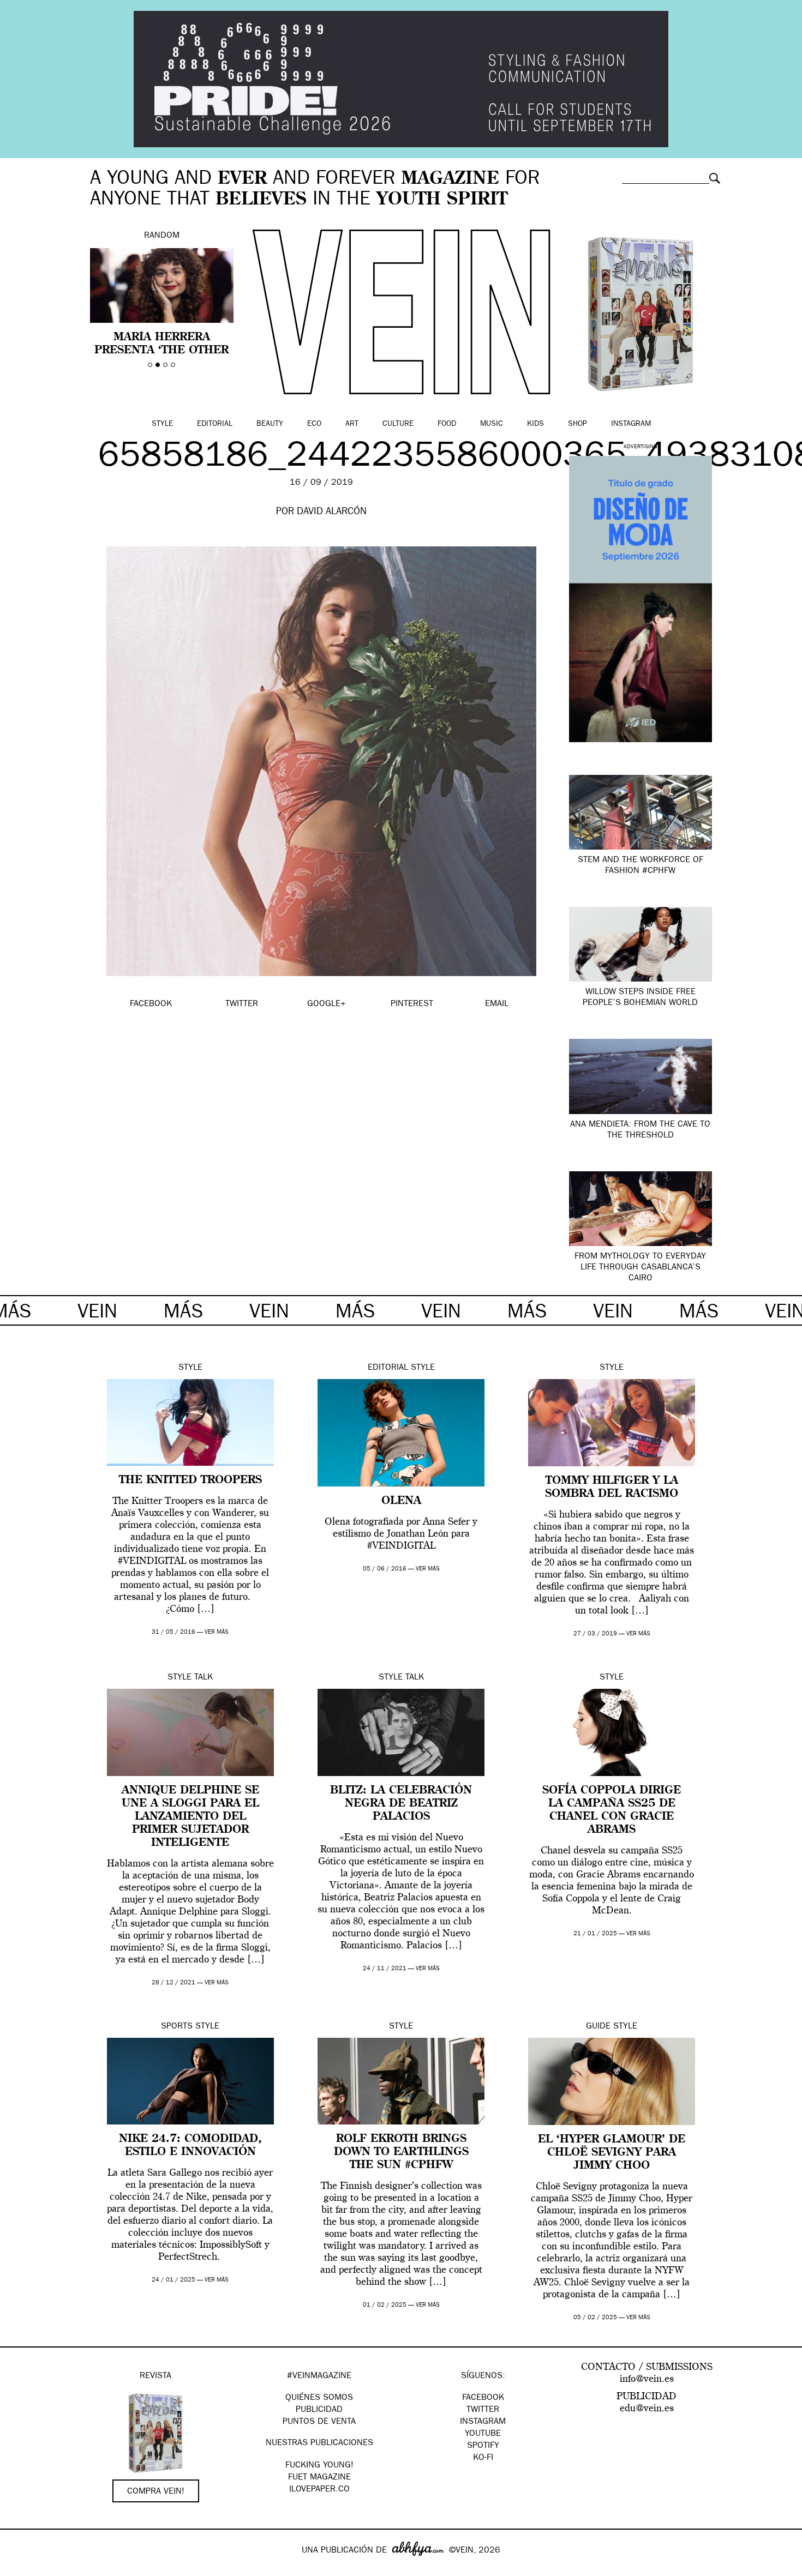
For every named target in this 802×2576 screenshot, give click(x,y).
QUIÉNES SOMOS (319, 2398)
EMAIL (497, 1004)
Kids (535, 424)
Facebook (483, 2398)
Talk (204, 1678)
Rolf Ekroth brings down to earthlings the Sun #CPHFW (401, 2152)
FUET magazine (319, 2478)
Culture (398, 424)
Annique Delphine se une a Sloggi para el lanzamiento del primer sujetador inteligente (190, 1817)
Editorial (215, 424)
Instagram (631, 424)
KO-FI (483, 2458)
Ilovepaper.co (319, 2490)
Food (447, 424)
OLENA (401, 1501)
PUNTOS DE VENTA (319, 2422)
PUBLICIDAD (319, 2410)
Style (162, 424)
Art (352, 424)
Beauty (270, 424)
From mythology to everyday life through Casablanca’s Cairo (640, 1268)
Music (492, 424)
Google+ (20, 2569)
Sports (177, 2027)
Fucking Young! (319, 2466)
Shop (577, 424)
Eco (314, 424)
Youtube (483, 2434)
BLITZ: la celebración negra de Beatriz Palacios (401, 1804)
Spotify (483, 2446)
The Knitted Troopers (190, 1480)
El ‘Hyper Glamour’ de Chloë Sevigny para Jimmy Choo (612, 2153)
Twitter (483, 2410)
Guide (598, 2027)
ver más (217, 1632)
